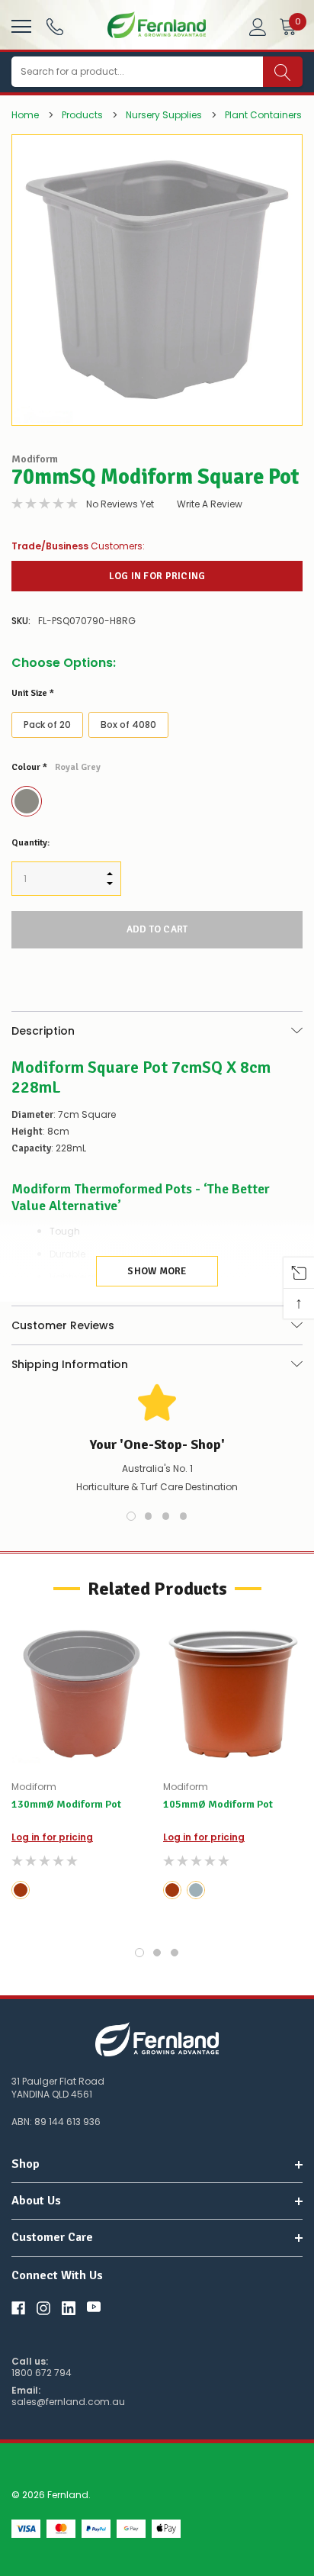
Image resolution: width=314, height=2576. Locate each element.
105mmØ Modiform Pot (218, 1804)
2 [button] (149, 1516)
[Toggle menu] (19, 24)
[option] (157, 280)
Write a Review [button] (210, 504)
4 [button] (184, 1516)
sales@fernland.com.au (68, 2402)
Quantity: (30, 843)
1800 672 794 (42, 2373)
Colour (56, 767)
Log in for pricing (157, 576)
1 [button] (131, 1516)
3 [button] (166, 1516)
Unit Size (33, 693)
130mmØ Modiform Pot (66, 1804)
